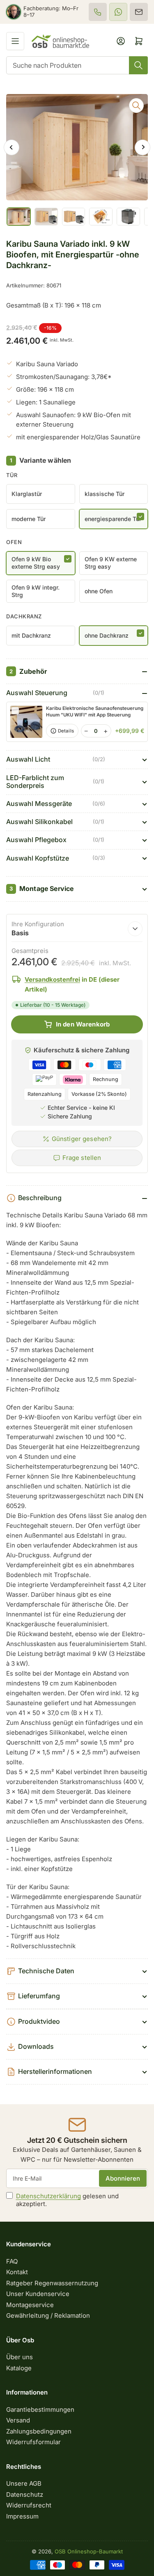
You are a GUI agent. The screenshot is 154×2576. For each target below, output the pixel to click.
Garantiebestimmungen (40, 2410)
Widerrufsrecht (29, 2505)
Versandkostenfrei (52, 979)
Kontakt (17, 2272)
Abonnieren (123, 2178)
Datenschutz (25, 2494)
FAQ (12, 2261)
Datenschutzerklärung (48, 2196)
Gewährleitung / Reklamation (48, 2315)
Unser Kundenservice (38, 2294)
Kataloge (19, 2368)
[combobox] (77, 65)
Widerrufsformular (33, 2442)
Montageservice (30, 2305)
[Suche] (138, 65)
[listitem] (98, 12)
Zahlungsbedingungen (39, 2431)
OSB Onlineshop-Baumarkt (89, 2551)
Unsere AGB (24, 2483)
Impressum (22, 2516)
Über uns (20, 2357)
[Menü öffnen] (15, 41)
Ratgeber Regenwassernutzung (52, 2283)
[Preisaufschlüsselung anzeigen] (135, 929)
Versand (18, 2420)
